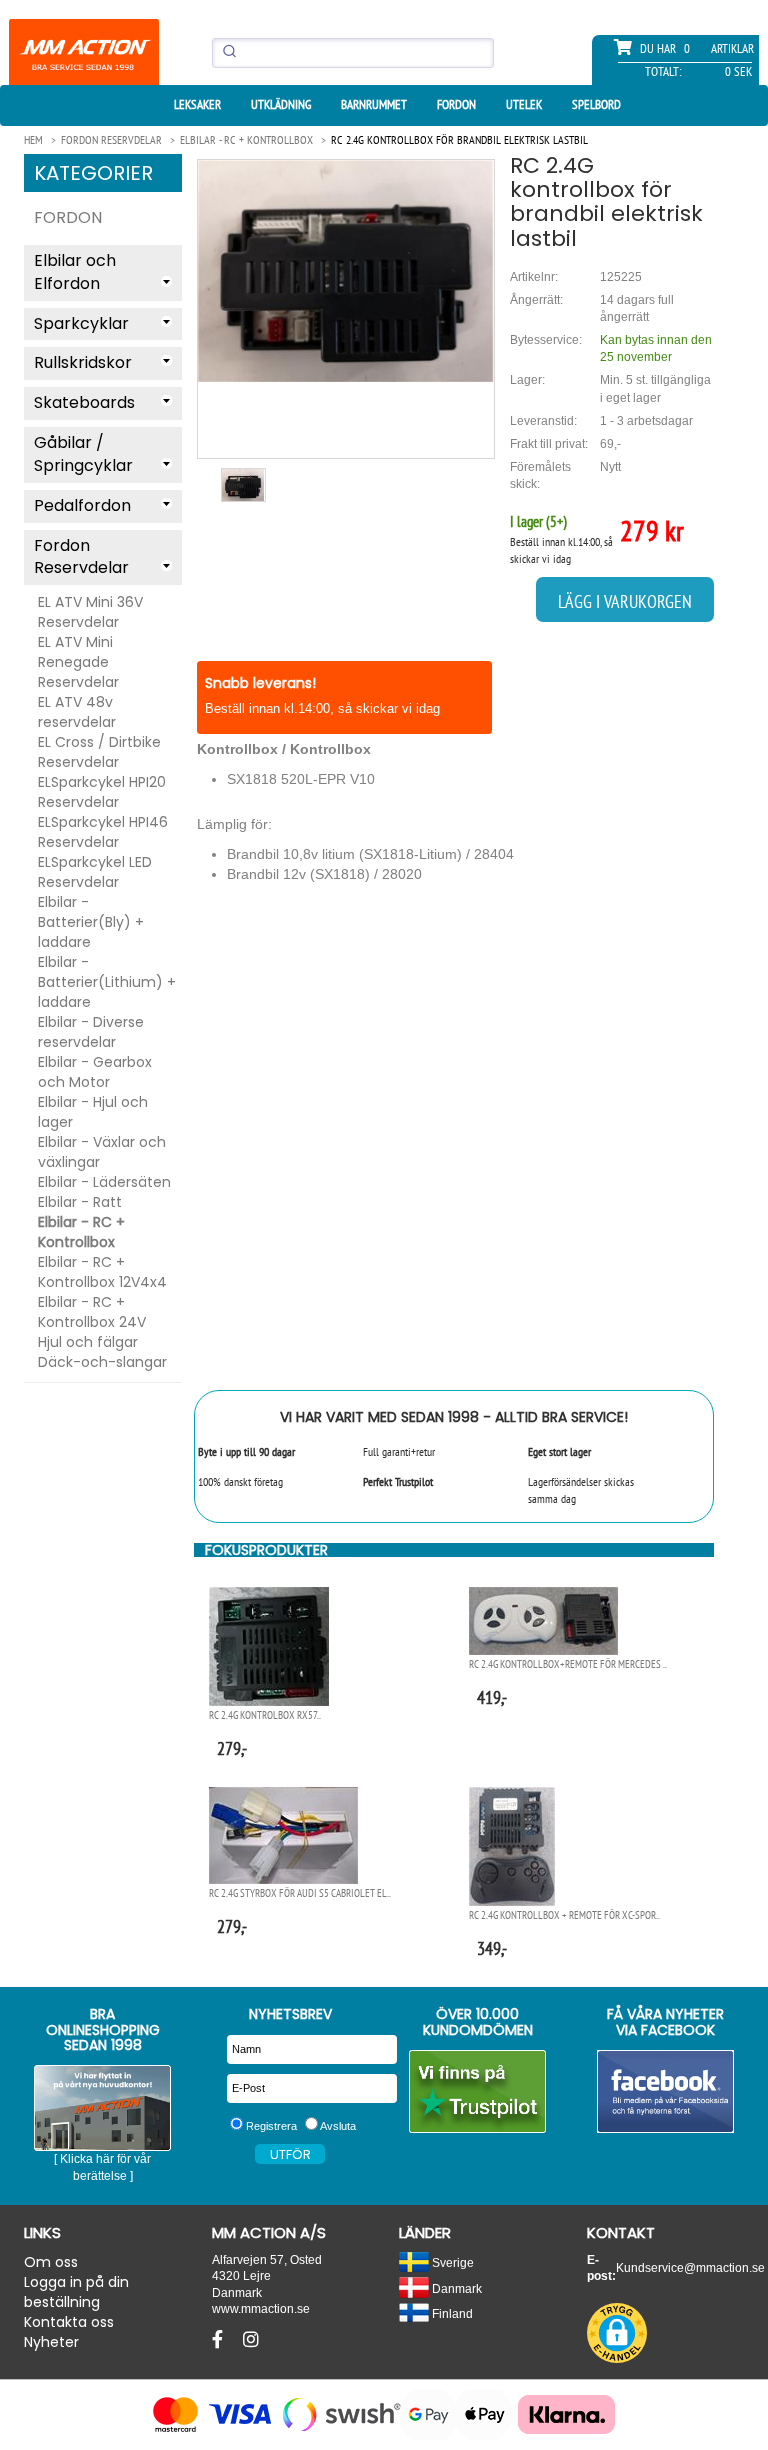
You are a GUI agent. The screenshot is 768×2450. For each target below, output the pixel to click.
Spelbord (596, 104)
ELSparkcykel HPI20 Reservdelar (102, 792)
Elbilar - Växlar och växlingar (102, 1152)
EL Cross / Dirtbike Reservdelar (99, 752)
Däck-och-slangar (102, 1362)
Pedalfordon (82, 505)
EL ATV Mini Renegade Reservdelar (78, 662)
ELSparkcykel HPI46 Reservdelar (103, 832)
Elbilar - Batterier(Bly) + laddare (91, 922)
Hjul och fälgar (88, 1342)
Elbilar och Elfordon (75, 272)
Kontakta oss (69, 2322)
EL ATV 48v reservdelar (77, 712)
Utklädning (281, 104)
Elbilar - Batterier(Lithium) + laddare (107, 982)
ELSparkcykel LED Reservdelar (95, 872)
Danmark (455, 2288)
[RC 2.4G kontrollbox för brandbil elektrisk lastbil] (346, 271)
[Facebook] (220, 2340)
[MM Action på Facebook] (666, 2091)
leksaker (197, 104)
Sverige (451, 2262)
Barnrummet (374, 104)
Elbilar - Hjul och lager (93, 1112)
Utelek (524, 104)
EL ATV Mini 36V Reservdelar (90, 612)
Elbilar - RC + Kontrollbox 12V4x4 (102, 1272)
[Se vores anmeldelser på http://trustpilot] (478, 2091)
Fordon (456, 104)
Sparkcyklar (81, 323)
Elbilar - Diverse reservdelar (91, 1032)
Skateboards (84, 402)
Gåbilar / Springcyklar (83, 454)
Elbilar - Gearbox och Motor (95, 1072)
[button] (617, 2333)
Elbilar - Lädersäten (104, 1182)
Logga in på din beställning (76, 2292)
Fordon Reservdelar (81, 557)
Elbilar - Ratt (80, 1202)
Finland (451, 2313)
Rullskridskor (83, 362)
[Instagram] (251, 2340)
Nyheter (51, 2342)
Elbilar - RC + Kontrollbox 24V (92, 1312)
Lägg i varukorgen (625, 601)
